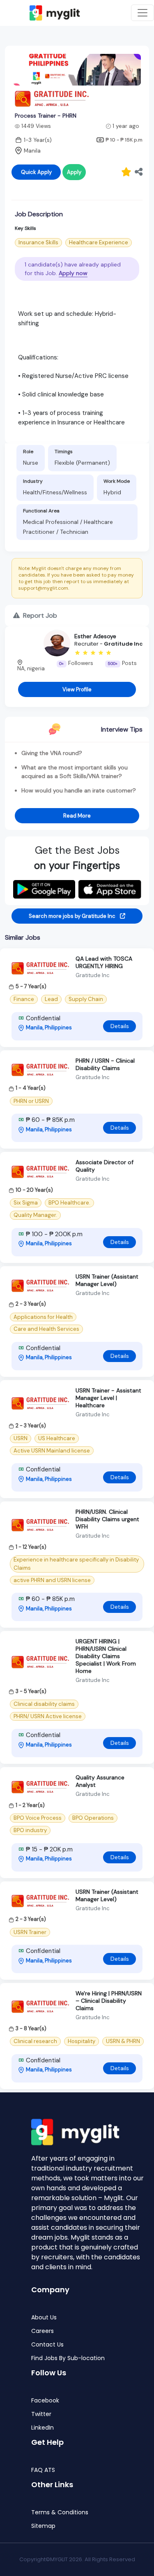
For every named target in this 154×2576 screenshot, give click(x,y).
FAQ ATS (43, 2470)
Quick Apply (36, 172)
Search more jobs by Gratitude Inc (73, 916)
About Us (44, 2318)
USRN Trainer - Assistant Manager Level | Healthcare (108, 1398)
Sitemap (43, 2526)
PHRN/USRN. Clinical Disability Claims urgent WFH (107, 1519)
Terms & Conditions (60, 2512)
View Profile (77, 689)
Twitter (41, 2414)
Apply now (73, 273)
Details (120, 1026)
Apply (74, 172)
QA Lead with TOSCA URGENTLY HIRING (104, 962)
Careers (43, 2331)
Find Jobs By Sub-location (68, 2358)
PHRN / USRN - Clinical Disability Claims (105, 1064)
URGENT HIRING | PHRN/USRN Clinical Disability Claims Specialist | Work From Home (106, 1656)
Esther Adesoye (95, 636)
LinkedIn (43, 2428)
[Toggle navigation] (143, 13)
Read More (77, 816)
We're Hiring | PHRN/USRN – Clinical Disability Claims (109, 2001)
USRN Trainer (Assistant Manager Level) (107, 1280)
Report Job (39, 615)
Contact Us (47, 2345)
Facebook (45, 2401)
